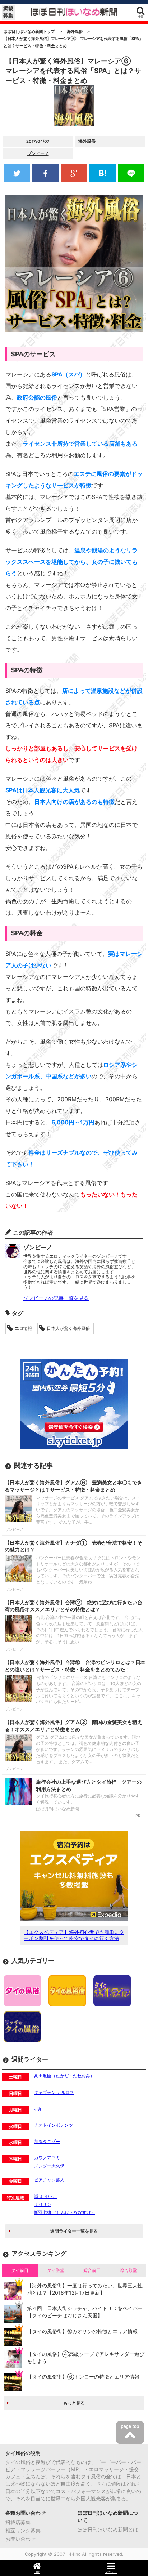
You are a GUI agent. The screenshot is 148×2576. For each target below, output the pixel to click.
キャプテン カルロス (54, 2092)
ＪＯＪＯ (43, 2204)
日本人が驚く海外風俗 (68, 1328)
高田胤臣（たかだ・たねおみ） (64, 2076)
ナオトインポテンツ (54, 2125)
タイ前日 (20, 2270)
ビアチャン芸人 (49, 2180)
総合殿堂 (128, 2270)
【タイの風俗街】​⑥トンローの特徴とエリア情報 (83, 2377)
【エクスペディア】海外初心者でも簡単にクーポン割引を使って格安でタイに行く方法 (74, 1935)
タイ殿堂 (56, 2270)
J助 (38, 2109)
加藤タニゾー (47, 2141)
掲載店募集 (18, 2522)
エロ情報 (23, 1328)
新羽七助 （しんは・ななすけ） (64, 2212)
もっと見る (74, 2403)
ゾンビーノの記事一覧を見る (56, 1298)
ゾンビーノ (38, 153)
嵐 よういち (45, 2196)
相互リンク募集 (23, 2530)
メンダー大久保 (49, 2166)
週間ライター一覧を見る (74, 2231)
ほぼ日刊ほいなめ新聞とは (108, 2529)
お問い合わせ (20, 2539)
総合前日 (92, 2270)
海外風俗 (87, 141)
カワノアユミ (47, 2158)
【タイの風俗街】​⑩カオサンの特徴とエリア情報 (82, 2331)
